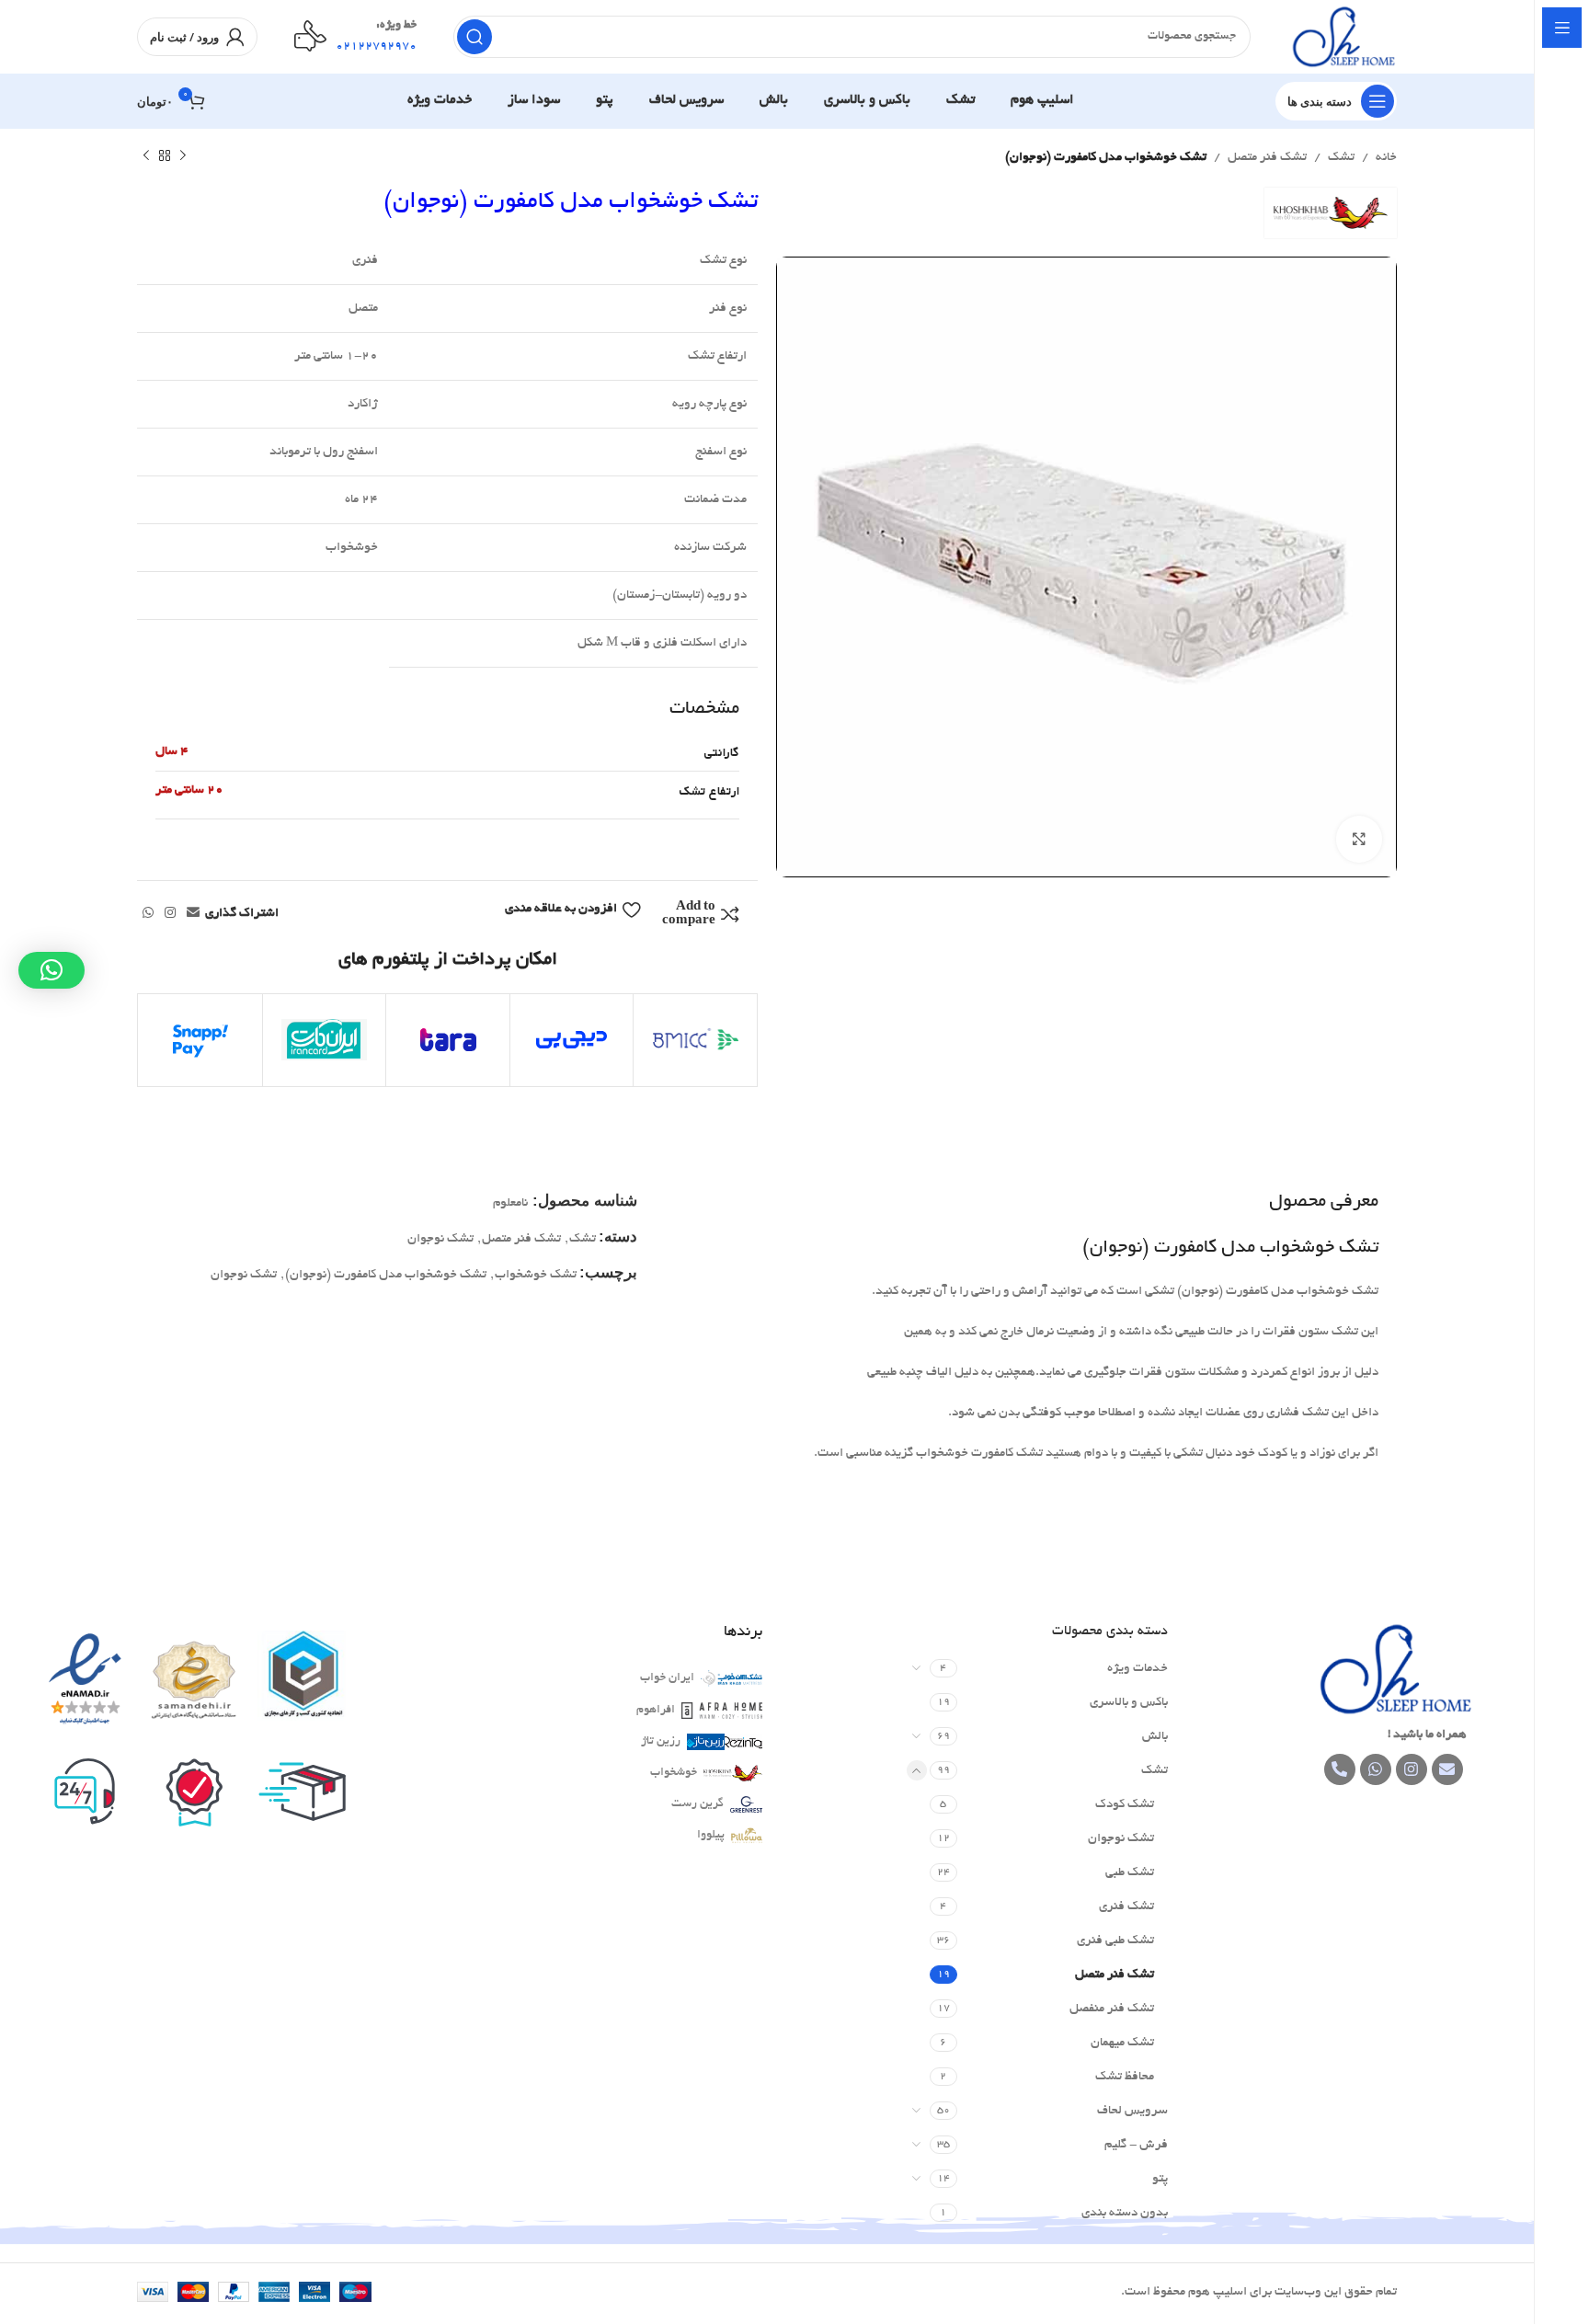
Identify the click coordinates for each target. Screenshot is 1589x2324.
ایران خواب (667, 1678)
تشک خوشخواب (536, 1275)
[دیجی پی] (572, 1040)
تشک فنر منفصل (1112, 2009)
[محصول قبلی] (183, 156)
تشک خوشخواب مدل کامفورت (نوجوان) (386, 1275)
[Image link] (1393, 1671)
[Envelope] (1447, 1769)
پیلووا (711, 1836)
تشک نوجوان (440, 1239)
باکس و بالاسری (1129, 1703)
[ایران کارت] (325, 1040)
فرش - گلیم (1136, 2145)
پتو (1160, 2179)
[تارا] (448, 1040)
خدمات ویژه (1137, 1669)
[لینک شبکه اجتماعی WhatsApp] (148, 914)
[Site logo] (1342, 39)
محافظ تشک (1125, 2077)
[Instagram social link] (170, 914)
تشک (1341, 158)
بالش (1155, 1737)
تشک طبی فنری (1115, 1941)
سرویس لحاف (1132, 2111)
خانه (1386, 158)
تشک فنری (1126, 1907)
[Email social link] (193, 914)
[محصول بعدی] (146, 156)
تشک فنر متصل (1267, 158)
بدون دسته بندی (1125, 2213)
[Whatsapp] (1376, 1769)
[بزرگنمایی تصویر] (1359, 840)
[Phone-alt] (1340, 1769)
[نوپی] (695, 1040)
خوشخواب (674, 1773)
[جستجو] (474, 37)
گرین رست (697, 1804)
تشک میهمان (1122, 2043)
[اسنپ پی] (200, 1040)
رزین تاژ (661, 1742)
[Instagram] (1412, 1769)
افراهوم (656, 1711)
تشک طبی (1130, 1873)
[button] (51, 970)
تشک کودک (1125, 1805)
